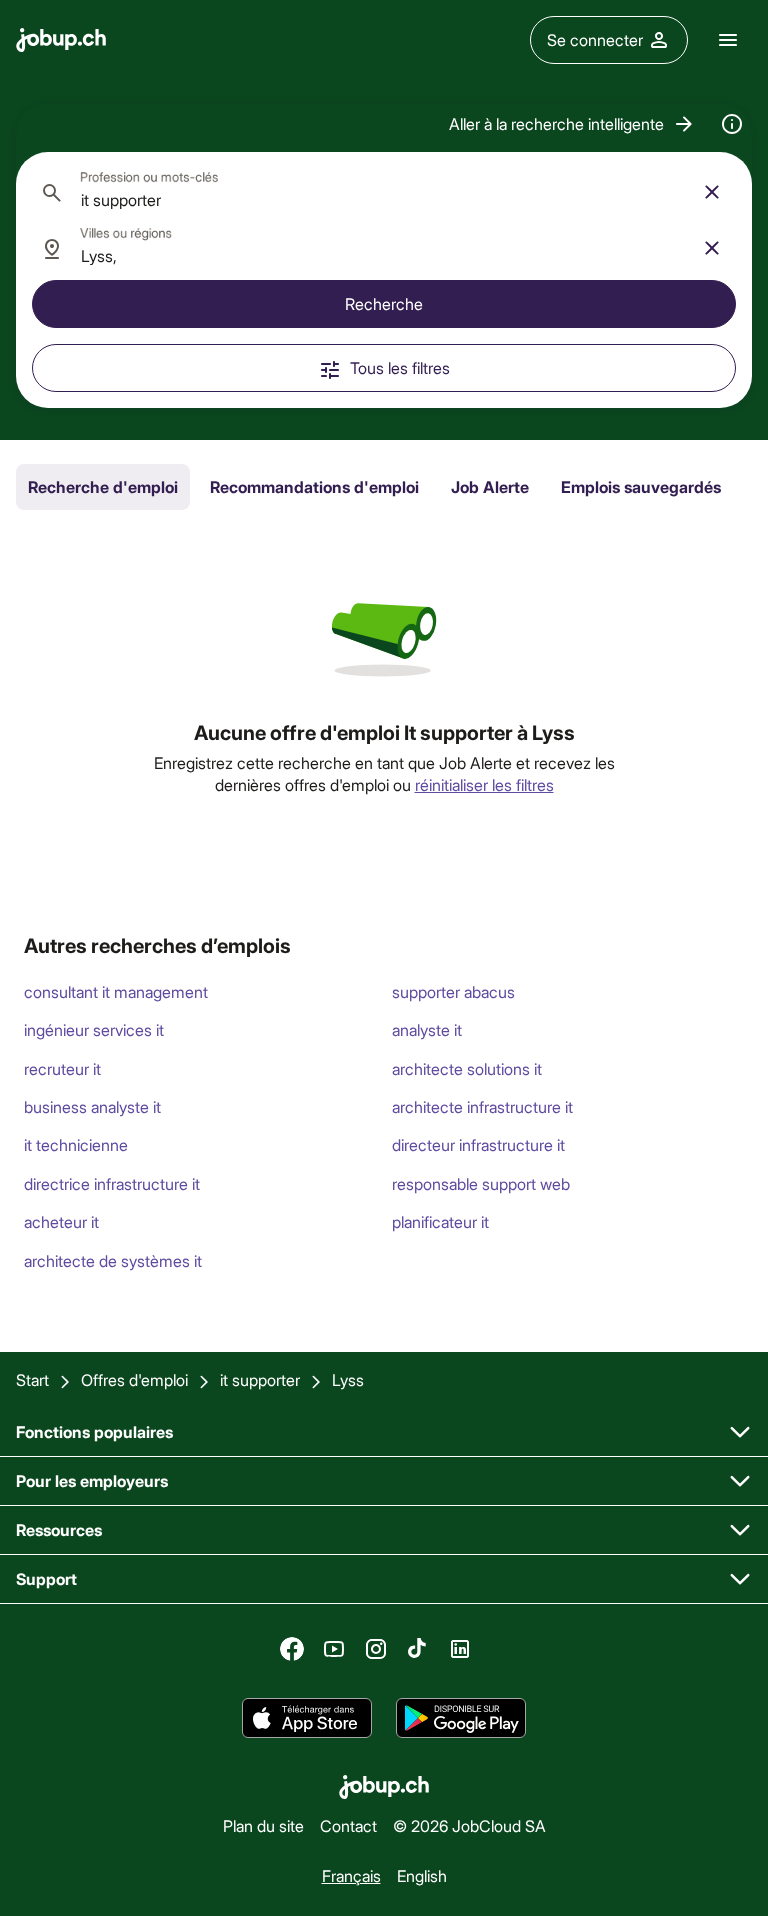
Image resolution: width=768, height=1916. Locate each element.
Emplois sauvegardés (641, 486)
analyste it (427, 1029)
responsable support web (481, 1183)
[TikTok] (418, 1649)
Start (32, 1379)
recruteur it (62, 1068)
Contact (348, 1825)
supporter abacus (453, 991)
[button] (572, 124)
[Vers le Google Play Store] (461, 1718)
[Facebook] (292, 1649)
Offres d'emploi (134, 1379)
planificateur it (440, 1221)
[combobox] (384, 192)
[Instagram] (376, 1649)
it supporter (260, 1379)
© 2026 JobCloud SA (469, 1825)
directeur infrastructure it (478, 1144)
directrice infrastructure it (112, 1183)
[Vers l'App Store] (307, 1718)
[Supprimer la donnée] (712, 192)
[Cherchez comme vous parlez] (732, 124)
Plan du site (263, 1825)
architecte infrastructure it (482, 1106)
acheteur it (61, 1221)
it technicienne (76, 1144)
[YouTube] (334, 1649)
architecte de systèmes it (113, 1260)
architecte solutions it (467, 1068)
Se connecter (595, 39)
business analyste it (92, 1106)
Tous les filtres (400, 367)
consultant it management (116, 991)
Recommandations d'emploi (314, 486)
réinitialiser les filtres (484, 784)
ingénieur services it (94, 1029)
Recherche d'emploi (103, 486)
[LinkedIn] (460, 1649)
